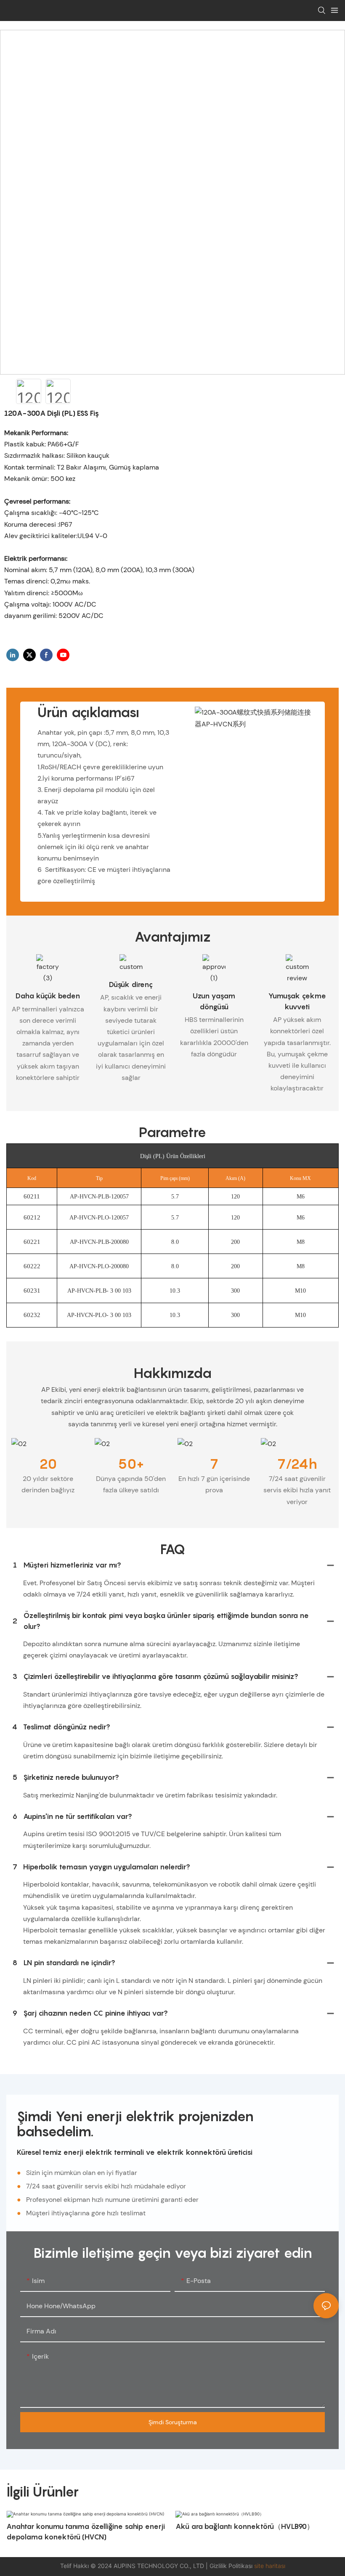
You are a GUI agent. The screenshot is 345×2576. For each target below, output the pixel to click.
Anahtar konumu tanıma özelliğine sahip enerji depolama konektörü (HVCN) (86, 2532)
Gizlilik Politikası (232, 2566)
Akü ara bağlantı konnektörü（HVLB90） (245, 2526)
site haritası (270, 2566)
